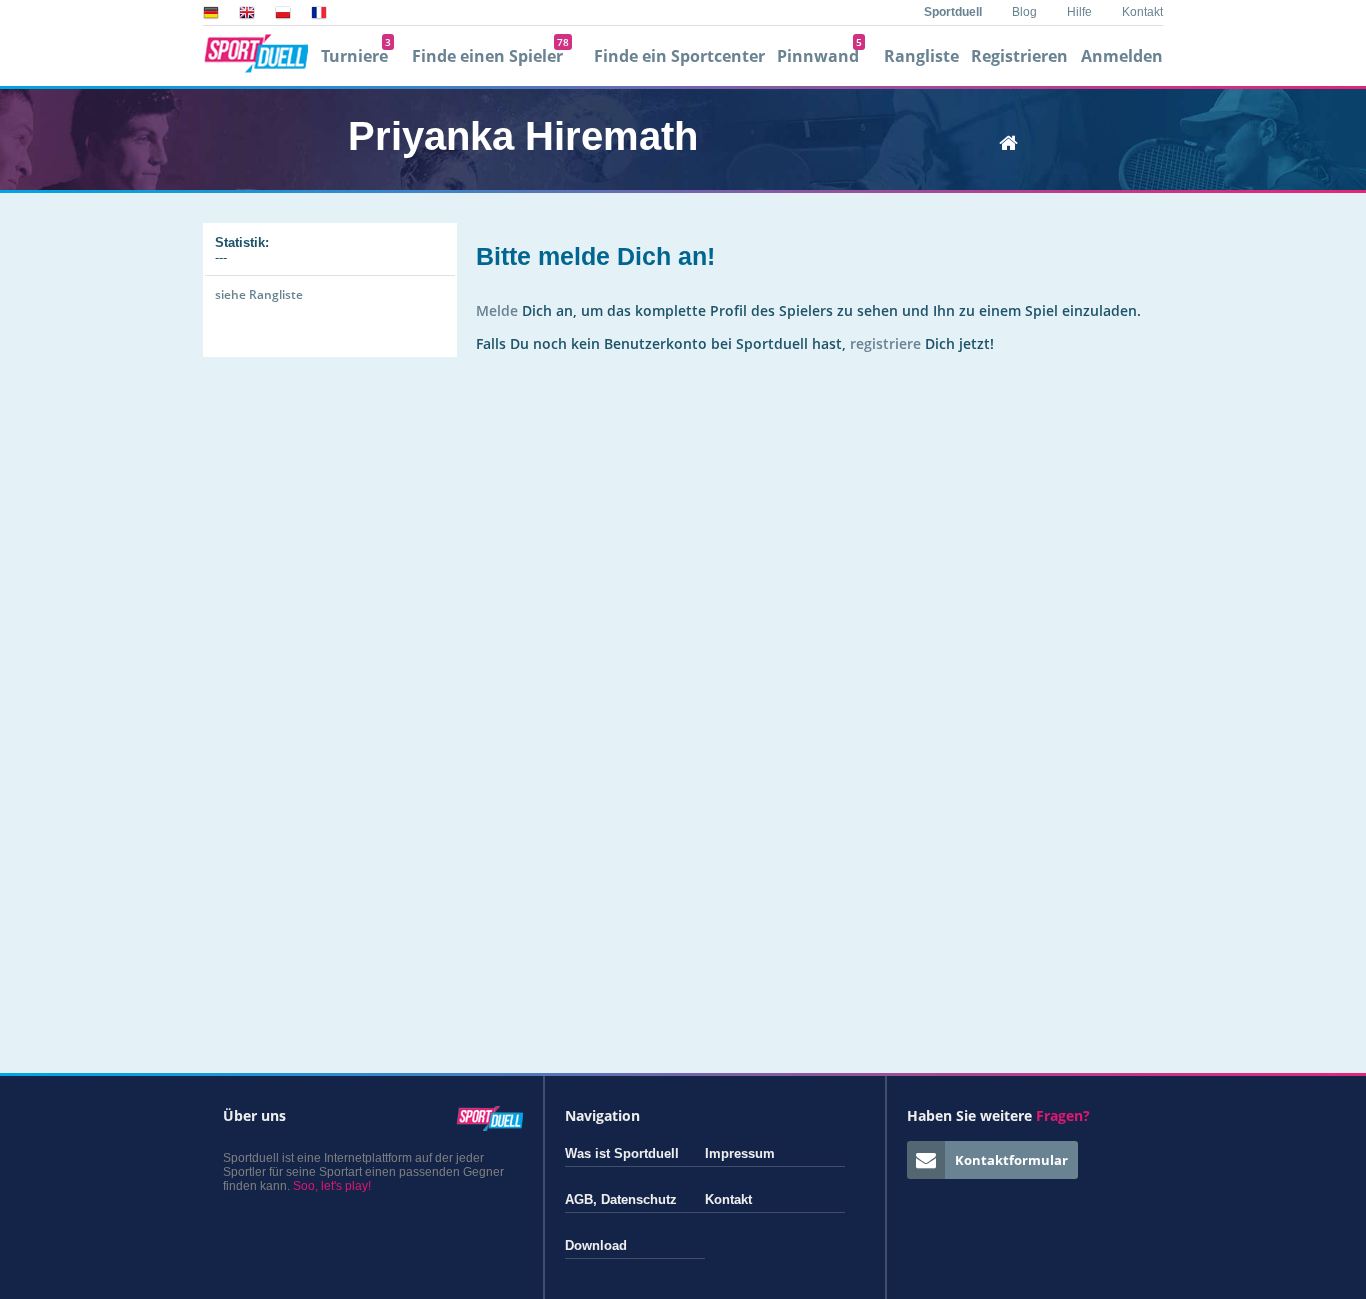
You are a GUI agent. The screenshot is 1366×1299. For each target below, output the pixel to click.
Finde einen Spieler (490, 56)
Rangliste (921, 56)
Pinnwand (819, 56)
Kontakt (1142, 12)
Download (596, 1245)
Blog (1024, 12)
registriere (885, 343)
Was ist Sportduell (622, 1153)
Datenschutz (639, 1199)
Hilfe (1079, 12)
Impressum (740, 1153)
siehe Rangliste (259, 294)
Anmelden (1122, 56)
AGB (579, 1199)
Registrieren (1019, 56)
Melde (497, 310)
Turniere (356, 56)
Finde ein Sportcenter (679, 56)
